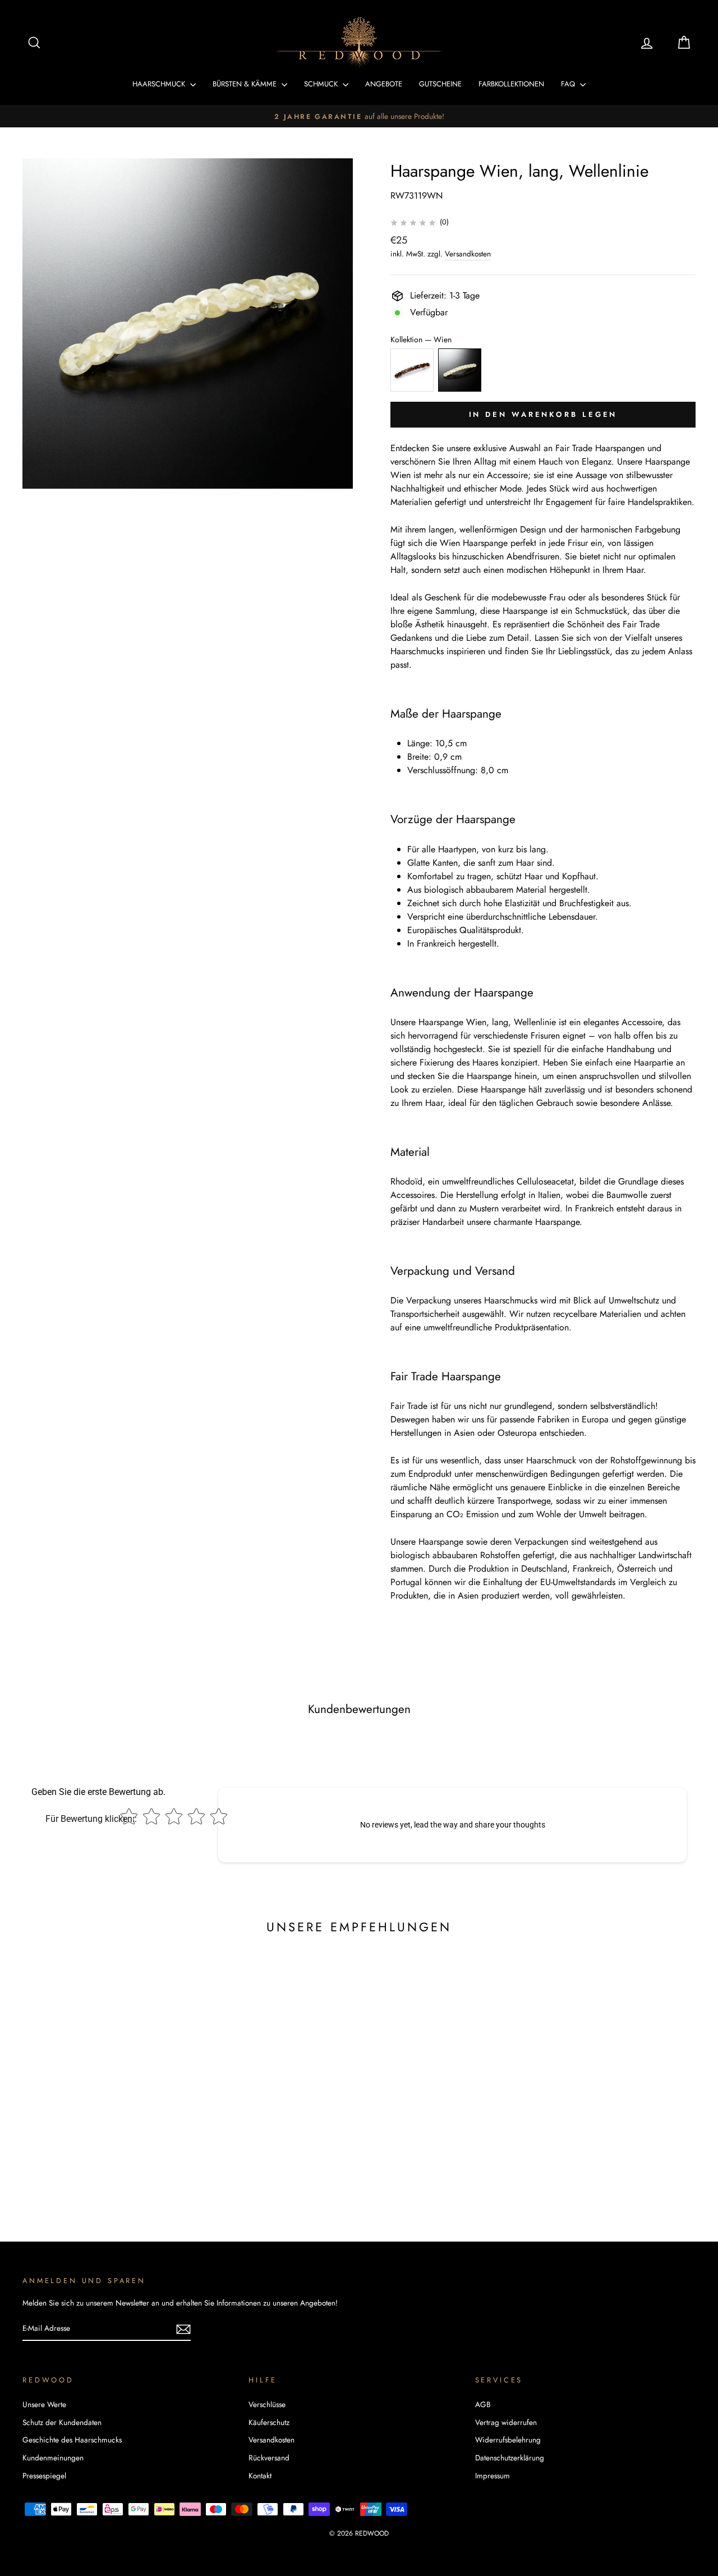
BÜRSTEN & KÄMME (246, 84)
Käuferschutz (269, 2422)
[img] (413, 222)
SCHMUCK (322, 84)
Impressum (493, 2476)
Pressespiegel (44, 2476)
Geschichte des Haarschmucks (72, 2440)
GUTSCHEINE (440, 84)
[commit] (183, 2329)
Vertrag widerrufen (506, 2422)
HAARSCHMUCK (160, 84)
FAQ (569, 84)
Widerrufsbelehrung (508, 2440)
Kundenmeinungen (53, 2458)
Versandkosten (468, 254)
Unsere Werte (44, 2404)
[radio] (412, 370)
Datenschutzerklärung (510, 2458)
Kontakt (260, 2476)
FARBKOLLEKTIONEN (511, 84)
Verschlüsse (267, 2404)
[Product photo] (188, 323)
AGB (483, 2404)
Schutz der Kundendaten (62, 2422)
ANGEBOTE (384, 84)
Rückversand (269, 2458)
